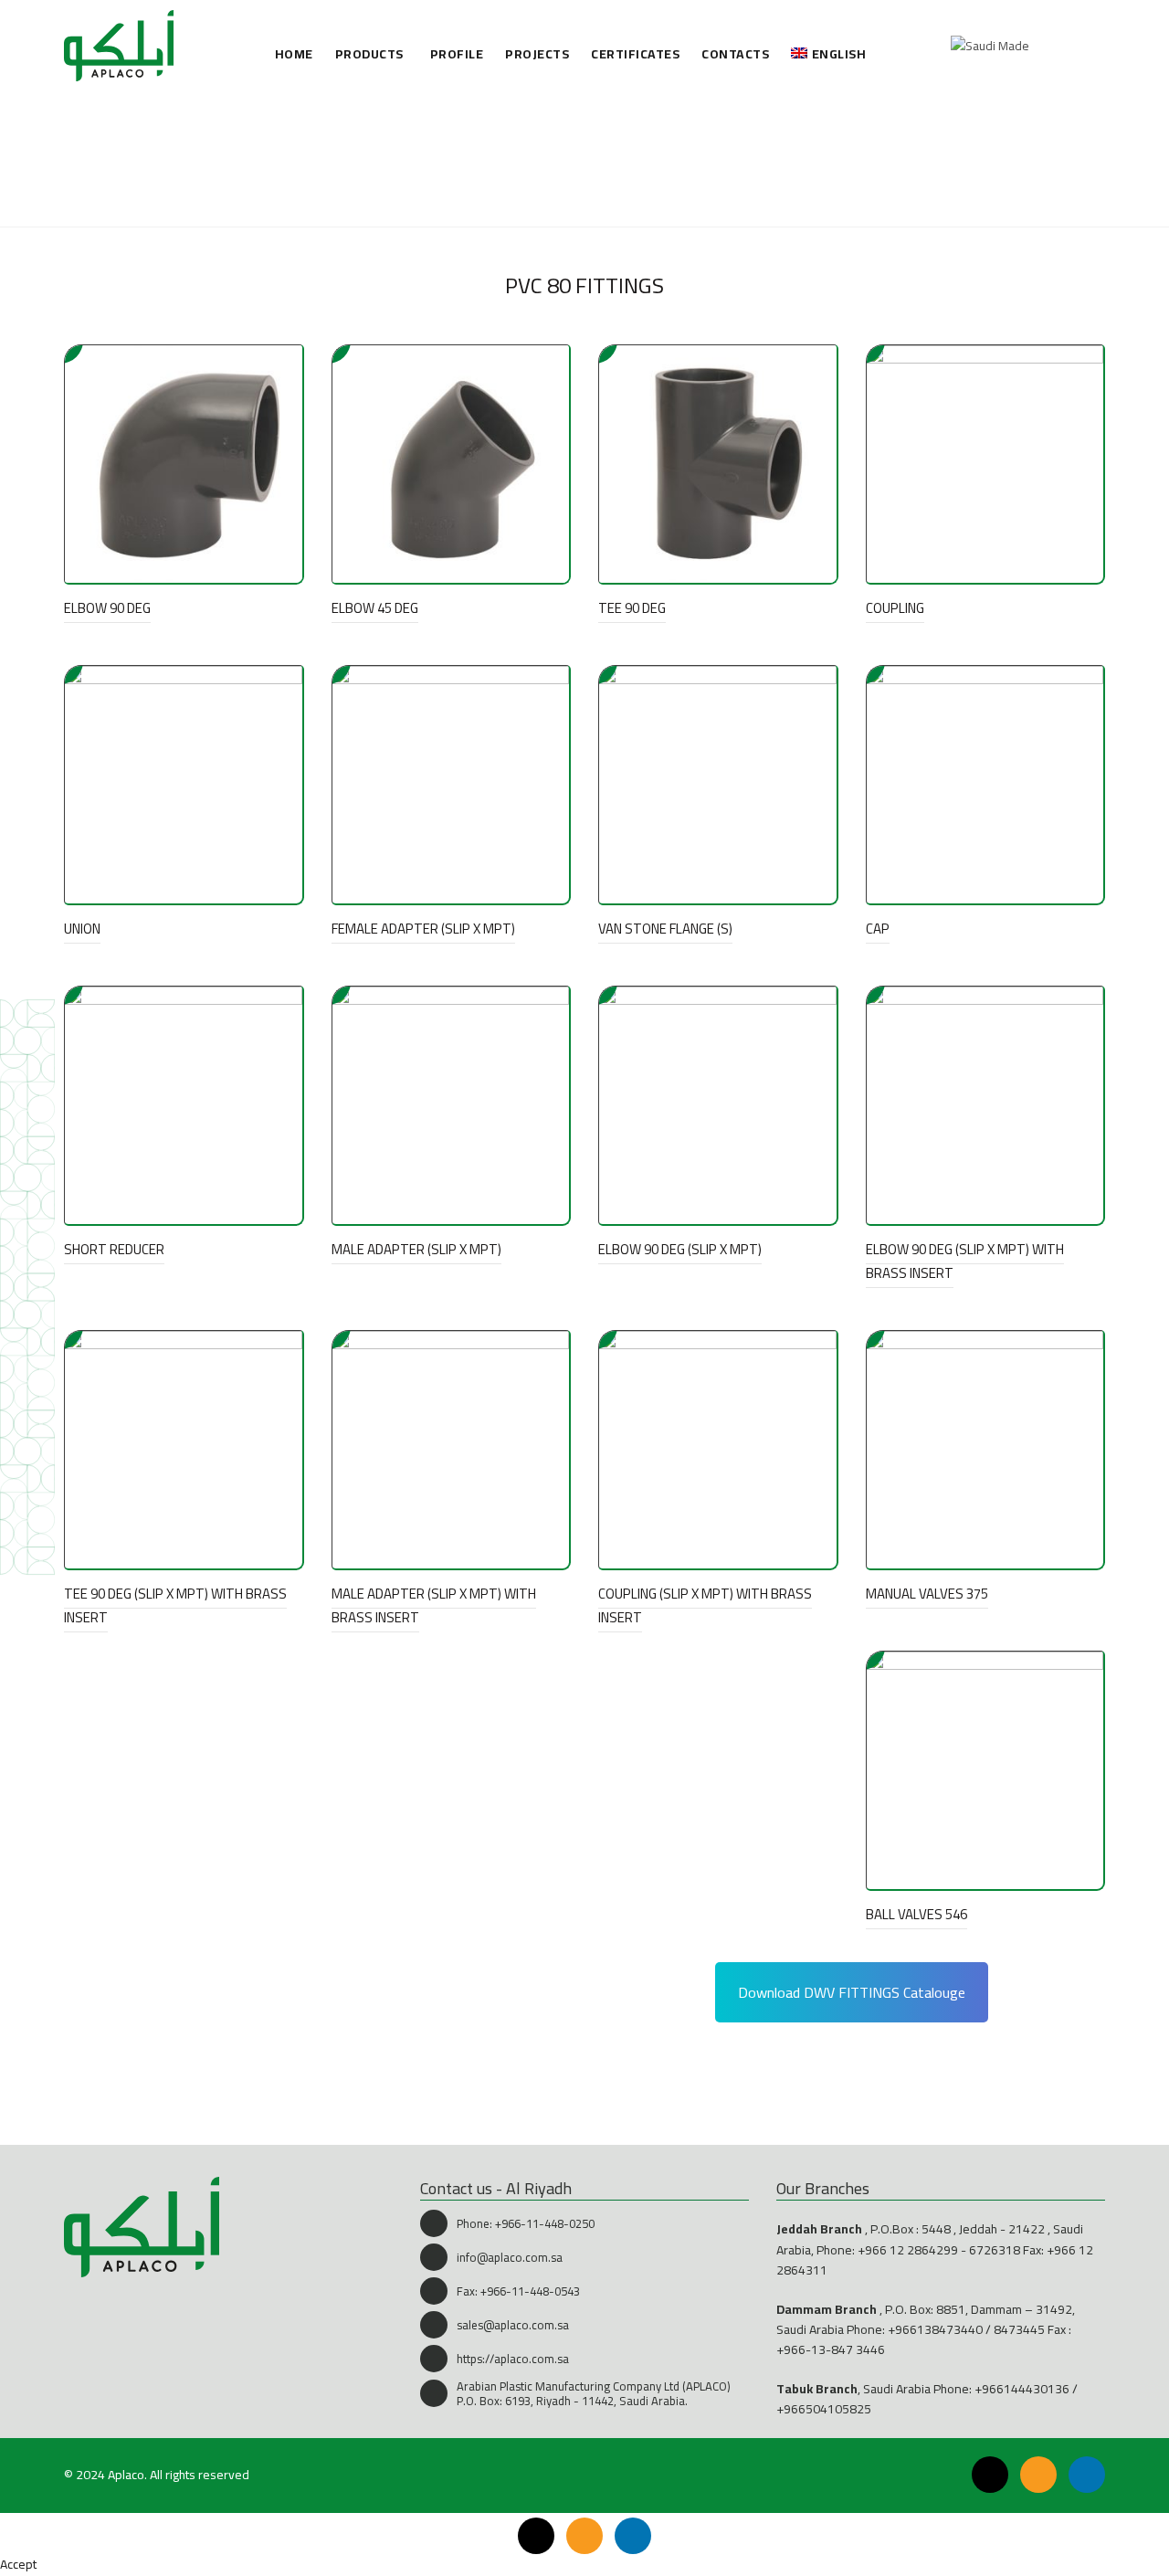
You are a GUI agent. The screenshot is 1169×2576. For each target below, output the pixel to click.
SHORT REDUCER (114, 1249)
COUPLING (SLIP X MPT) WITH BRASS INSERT (705, 1605)
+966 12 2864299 (908, 2250)
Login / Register (1050, 46)
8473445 (1019, 2329)
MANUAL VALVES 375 (927, 1594)
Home (294, 54)
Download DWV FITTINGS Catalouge (852, 1992)
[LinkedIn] (1087, 2475)
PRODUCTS (369, 54)
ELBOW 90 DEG (107, 608)
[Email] (1038, 2475)
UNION (82, 929)
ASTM (561, 195)
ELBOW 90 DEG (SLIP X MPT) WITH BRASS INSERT (965, 1261)
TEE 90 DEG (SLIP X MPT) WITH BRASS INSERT (175, 1605)
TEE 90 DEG (632, 608)
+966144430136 (1022, 2389)
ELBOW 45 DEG (375, 608)
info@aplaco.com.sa (510, 2257)
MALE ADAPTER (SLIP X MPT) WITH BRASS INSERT (434, 1605)
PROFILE (457, 54)
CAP (878, 929)
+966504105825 (824, 2409)
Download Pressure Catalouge (333, 2075)
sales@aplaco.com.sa (513, 2325)
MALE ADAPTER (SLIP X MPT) (416, 1249)
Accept (18, 2564)
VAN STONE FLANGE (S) (665, 929)
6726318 (995, 2250)
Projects (537, 54)
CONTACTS (735, 54)
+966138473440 (935, 2329)
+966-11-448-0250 (545, 2223)
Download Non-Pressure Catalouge (868, 2075)
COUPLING (895, 608)
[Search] (1090, 46)
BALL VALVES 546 (916, 1914)
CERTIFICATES (635, 54)
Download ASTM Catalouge (334, 1993)
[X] (990, 2475)
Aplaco (126, 2475)
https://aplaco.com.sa (513, 2359)
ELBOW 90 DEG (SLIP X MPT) (680, 1249)
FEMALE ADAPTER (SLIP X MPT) (423, 929)
